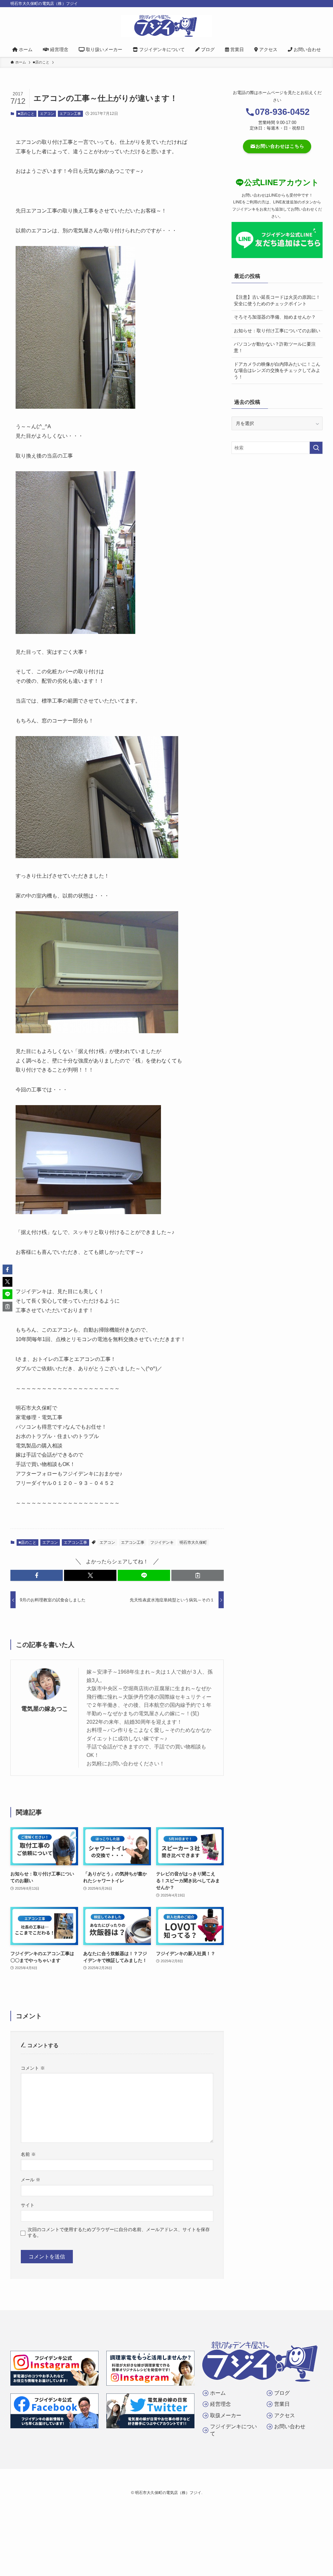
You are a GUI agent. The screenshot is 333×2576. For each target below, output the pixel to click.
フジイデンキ (162, 1542)
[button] (37, 1575)
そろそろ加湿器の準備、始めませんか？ (275, 317)
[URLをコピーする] (198, 1575)
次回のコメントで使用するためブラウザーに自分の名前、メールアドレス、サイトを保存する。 (119, 2232)
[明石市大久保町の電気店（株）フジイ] (166, 26)
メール (31, 2180)
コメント (33, 2068)
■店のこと (26, 114)
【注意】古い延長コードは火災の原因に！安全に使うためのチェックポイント (277, 300)
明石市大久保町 (193, 1542)
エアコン (47, 114)
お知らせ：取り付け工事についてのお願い (277, 331)
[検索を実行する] (316, 448)
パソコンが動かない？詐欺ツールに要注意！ (275, 347)
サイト (28, 2205)
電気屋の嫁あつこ (45, 1709)
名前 (28, 2154)
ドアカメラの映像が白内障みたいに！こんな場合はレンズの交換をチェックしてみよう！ (277, 370)
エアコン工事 (70, 114)
